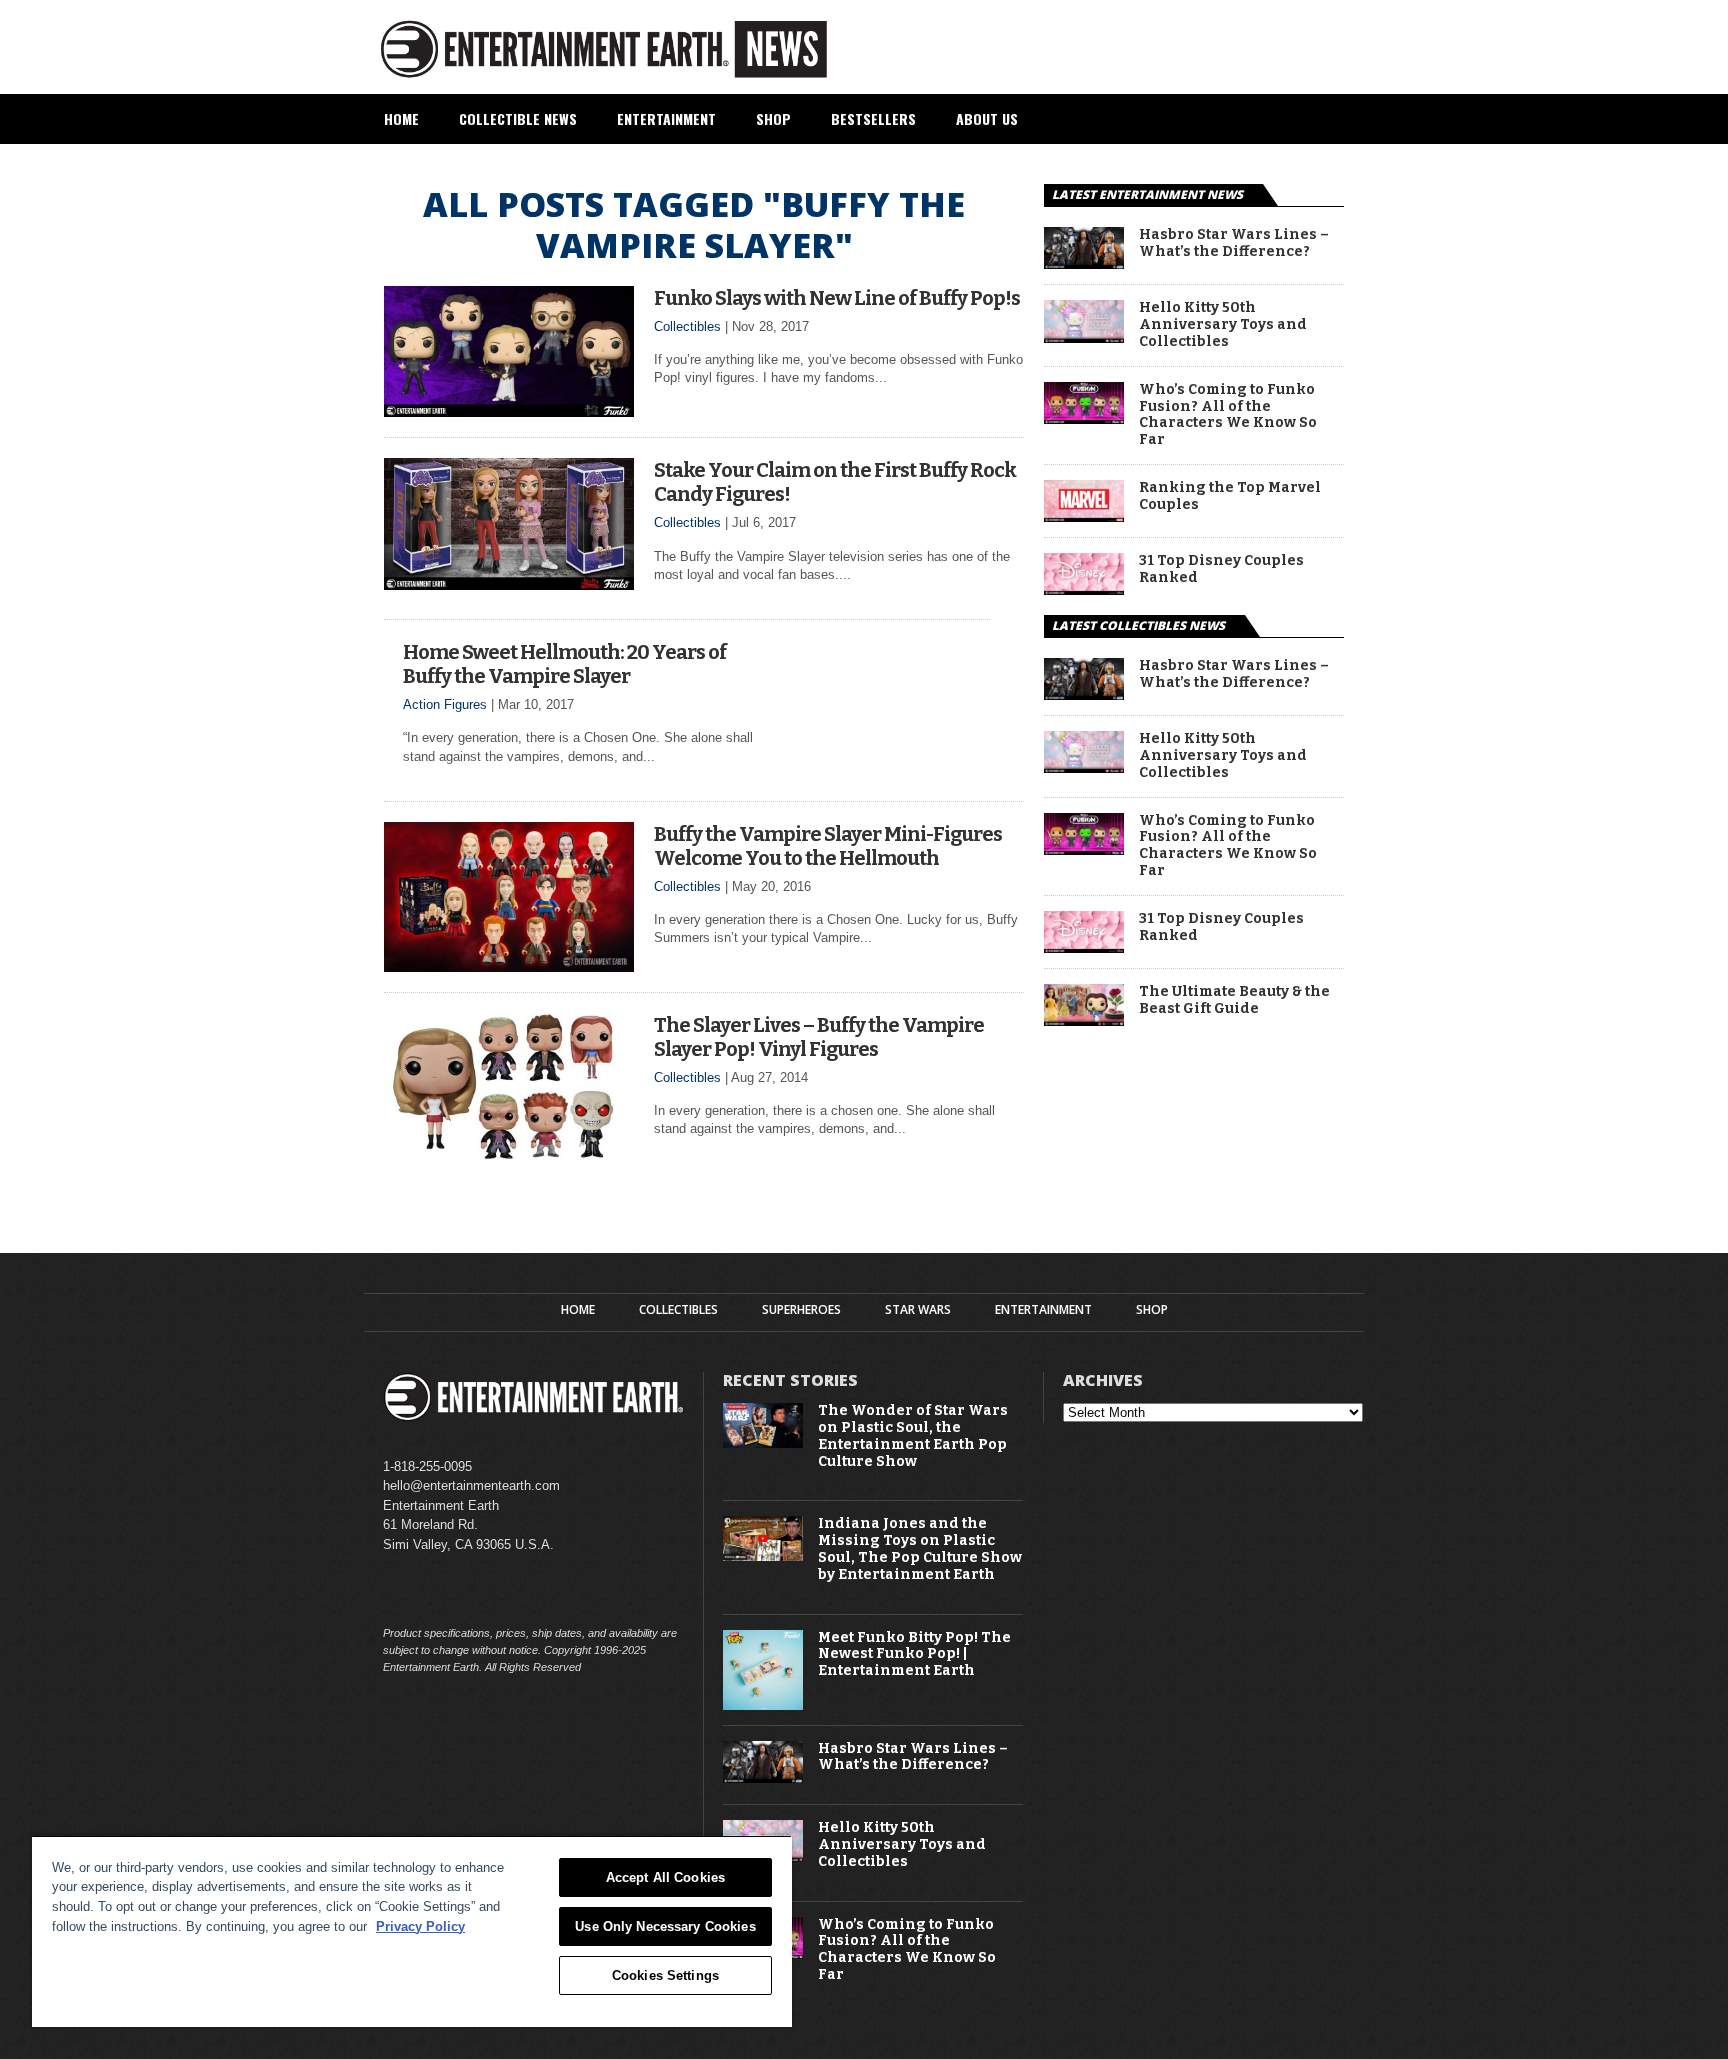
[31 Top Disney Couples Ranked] (1084, 589)
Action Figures (445, 704)
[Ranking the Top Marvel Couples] (1084, 516)
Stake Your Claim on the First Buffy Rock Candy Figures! (835, 482)
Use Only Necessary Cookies (665, 1926)
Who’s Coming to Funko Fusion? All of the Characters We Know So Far (1228, 415)
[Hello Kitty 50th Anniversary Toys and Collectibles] (1084, 337)
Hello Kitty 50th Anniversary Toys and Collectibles (1223, 325)
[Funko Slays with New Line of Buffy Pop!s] (509, 411)
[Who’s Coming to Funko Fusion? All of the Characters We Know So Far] (1084, 418)
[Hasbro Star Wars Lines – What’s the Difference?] (1084, 263)
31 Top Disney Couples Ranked (1221, 569)
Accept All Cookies (665, 1877)
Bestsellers (873, 118)
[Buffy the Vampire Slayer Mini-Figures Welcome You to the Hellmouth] (509, 966)
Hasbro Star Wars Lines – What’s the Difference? (1234, 243)
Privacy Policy (420, 1926)
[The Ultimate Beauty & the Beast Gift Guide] (1084, 1020)
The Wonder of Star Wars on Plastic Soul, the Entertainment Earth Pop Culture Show (913, 1436)
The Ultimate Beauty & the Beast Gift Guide (1234, 1000)
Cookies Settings (665, 1975)
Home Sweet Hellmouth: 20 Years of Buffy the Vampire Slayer (564, 664)
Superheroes (801, 1310)
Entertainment (666, 118)
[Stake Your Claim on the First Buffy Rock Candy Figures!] (509, 584)
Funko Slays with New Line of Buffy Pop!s (837, 298)
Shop (773, 118)
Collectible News (518, 118)
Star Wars (918, 1310)
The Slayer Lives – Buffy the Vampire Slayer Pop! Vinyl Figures (819, 1037)
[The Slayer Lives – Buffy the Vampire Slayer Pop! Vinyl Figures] (509, 1157)
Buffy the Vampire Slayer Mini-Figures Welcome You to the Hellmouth (828, 846)
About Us (987, 118)
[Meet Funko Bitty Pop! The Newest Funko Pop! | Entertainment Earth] (763, 1705)
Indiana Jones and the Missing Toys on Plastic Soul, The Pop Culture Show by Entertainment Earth (920, 1549)
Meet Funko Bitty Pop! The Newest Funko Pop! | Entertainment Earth (914, 1655)
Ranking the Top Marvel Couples (1230, 496)
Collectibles (687, 326)
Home (401, 118)
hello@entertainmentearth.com (471, 1485)
